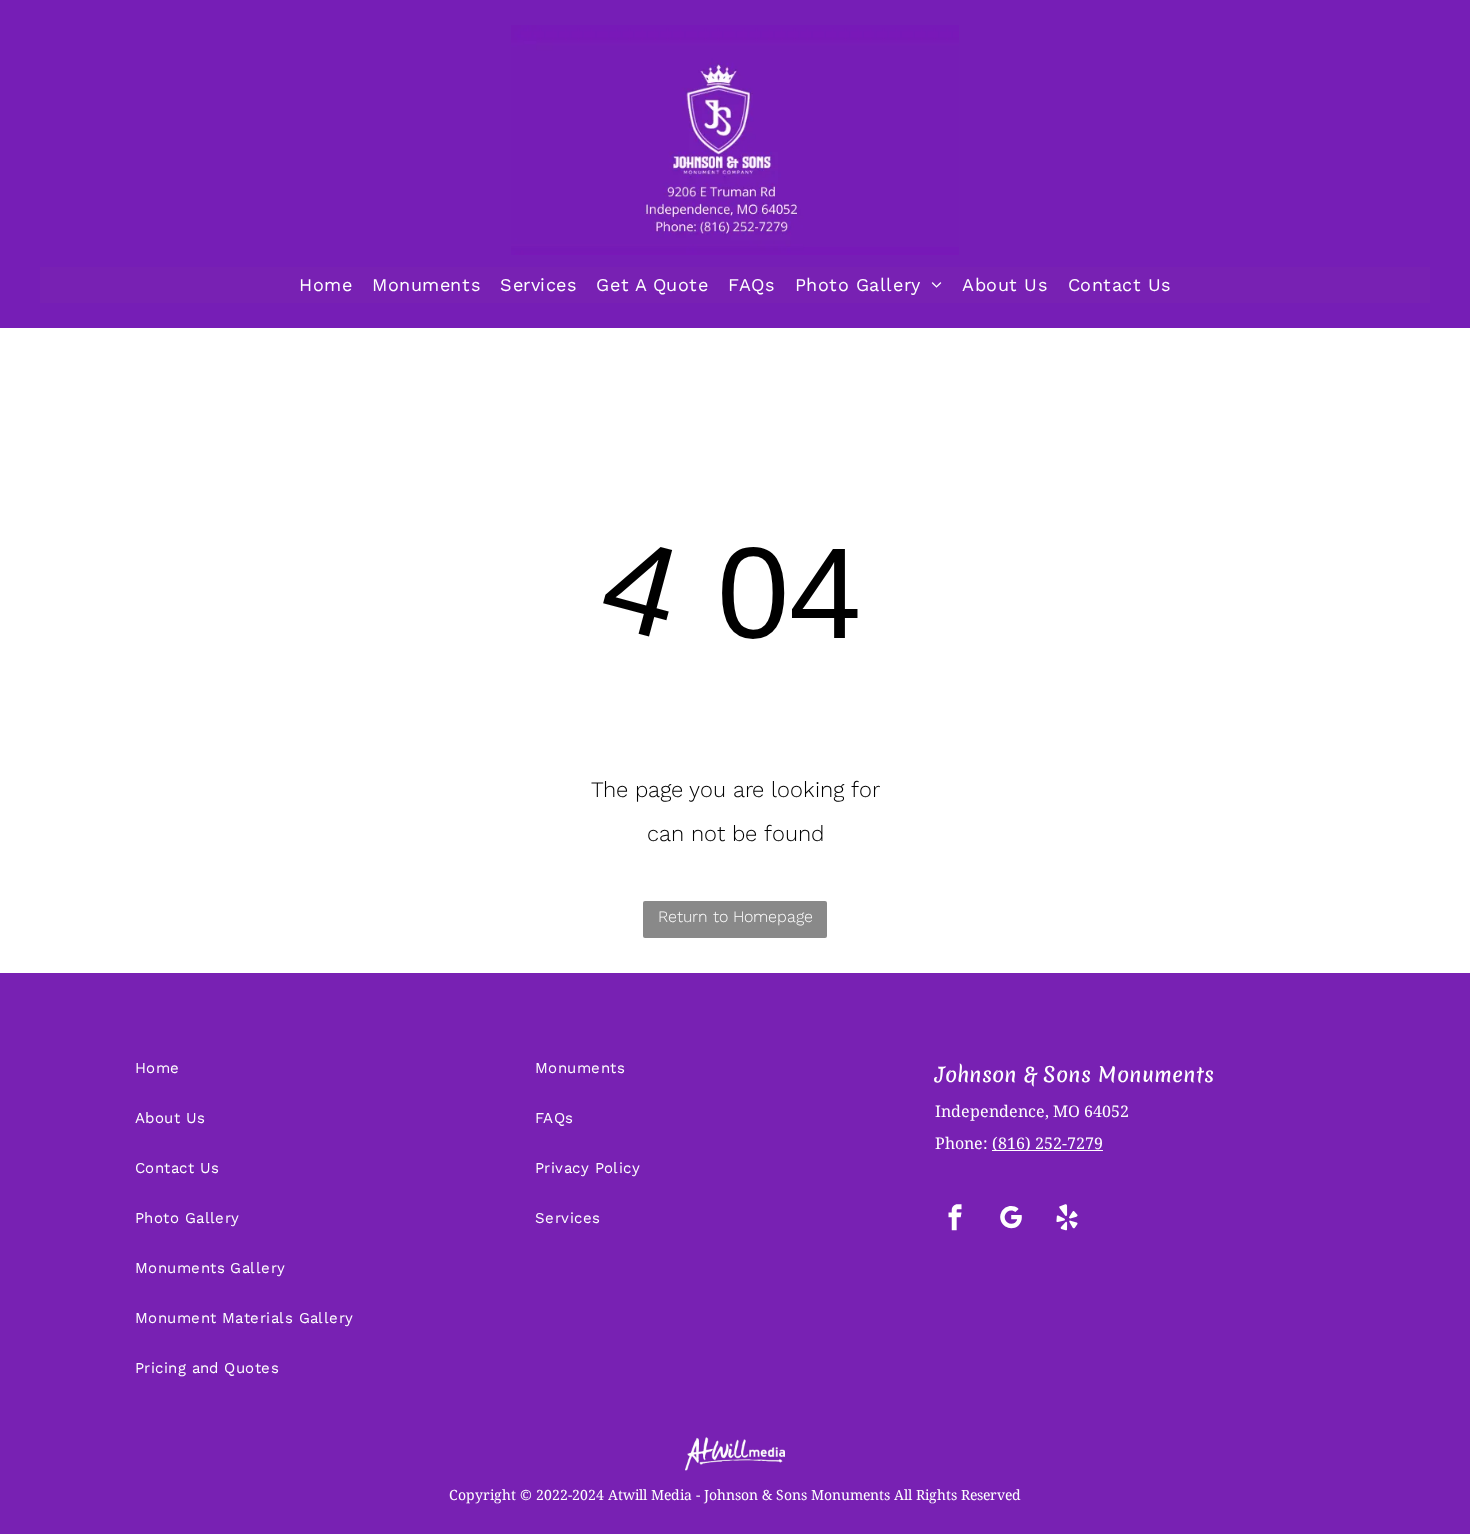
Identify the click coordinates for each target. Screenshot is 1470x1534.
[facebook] (955, 1219)
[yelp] (1067, 1219)
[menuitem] (325, 285)
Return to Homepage (735, 916)
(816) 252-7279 (1047, 1143)
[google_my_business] (1011, 1219)
